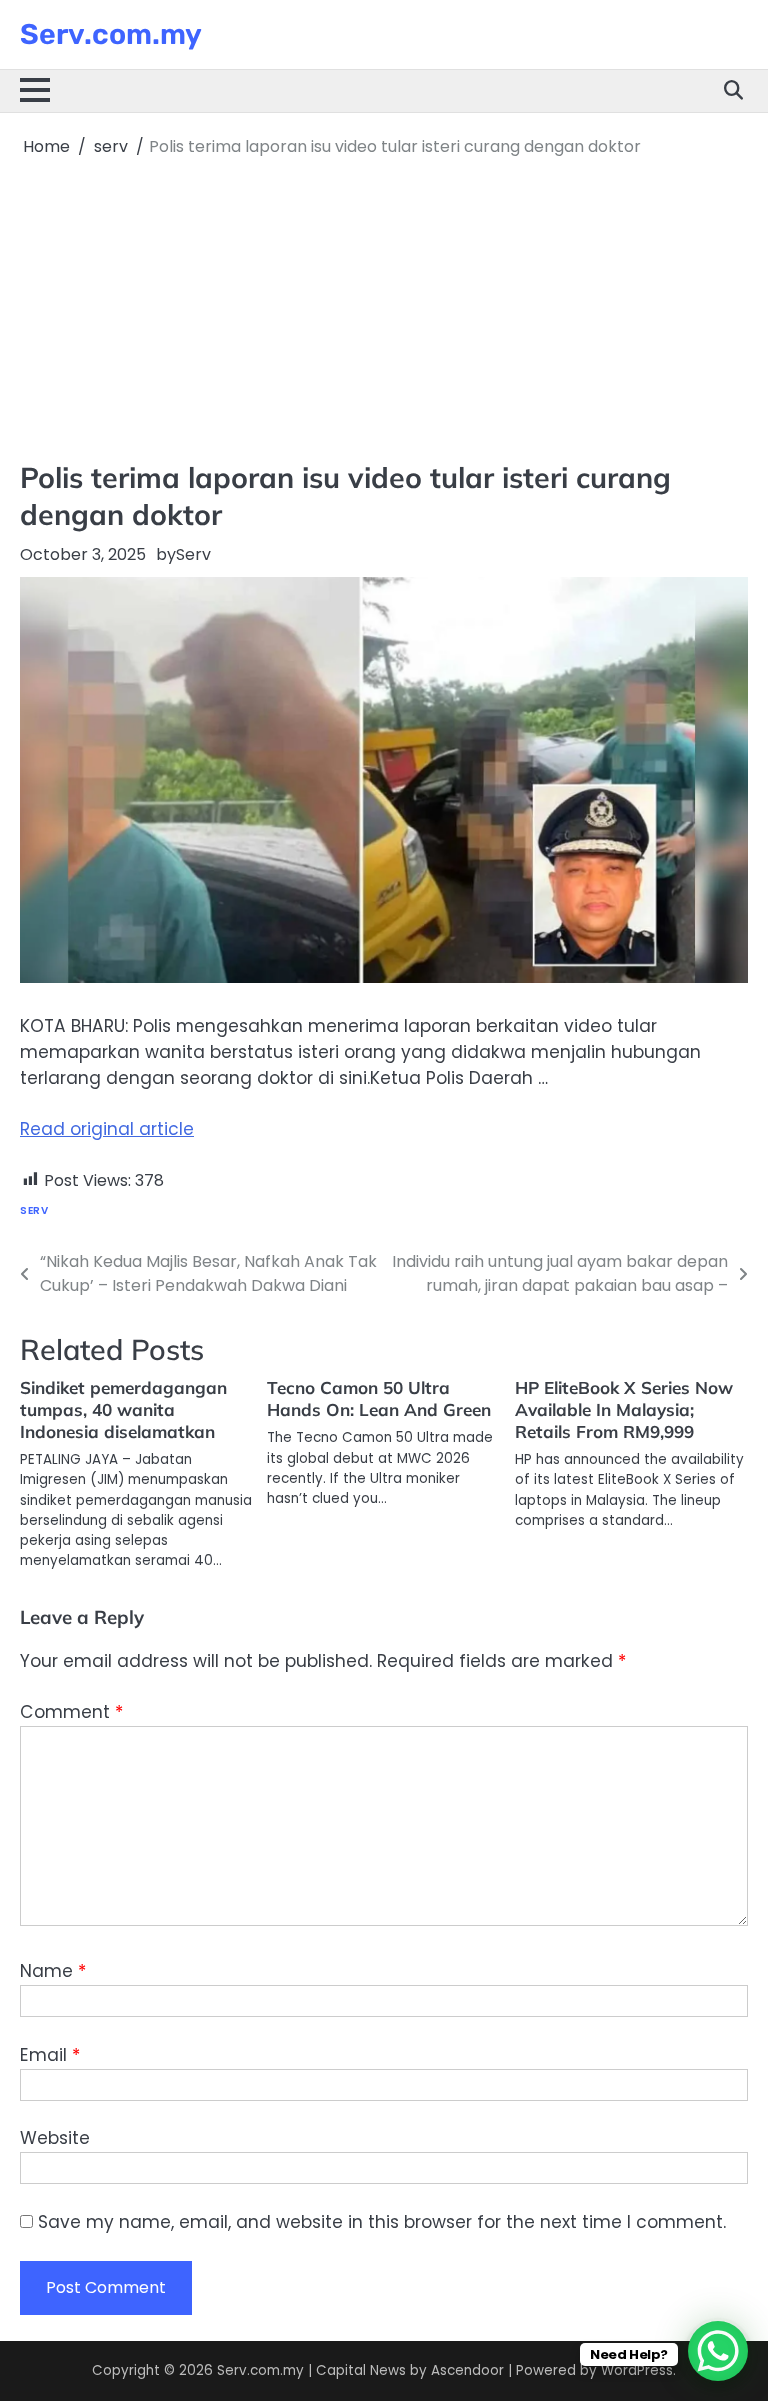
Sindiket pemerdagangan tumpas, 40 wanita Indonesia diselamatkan (123, 1409)
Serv (193, 554)
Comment (71, 1712)
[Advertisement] (384, 309)
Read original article (107, 1129)
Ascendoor (467, 2370)
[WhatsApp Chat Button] (718, 2351)
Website (55, 2138)
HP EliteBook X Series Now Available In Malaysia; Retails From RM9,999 (624, 1409)
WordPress (637, 2370)
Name (53, 1971)
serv (34, 1210)
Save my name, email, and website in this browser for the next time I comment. (382, 2222)
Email (50, 2055)
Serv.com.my (111, 34)
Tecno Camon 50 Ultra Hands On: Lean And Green (379, 1398)
